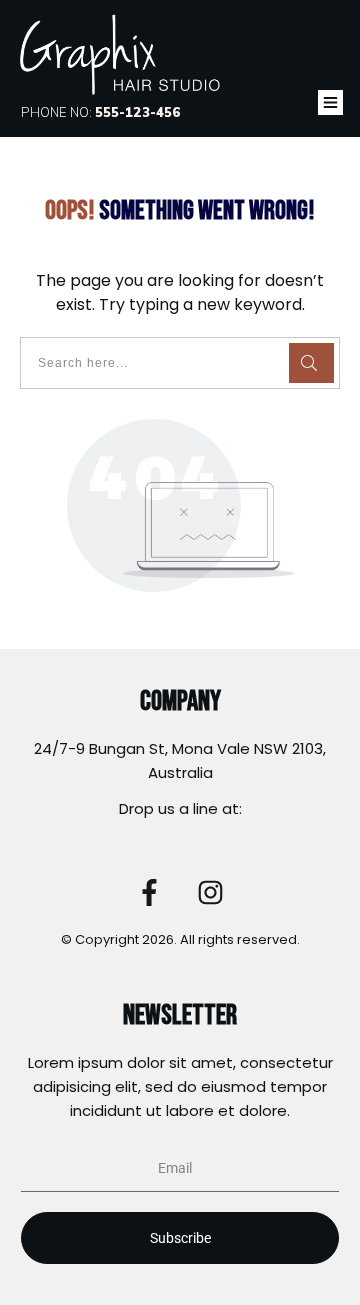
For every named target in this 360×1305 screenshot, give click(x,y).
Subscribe (180, 1238)
